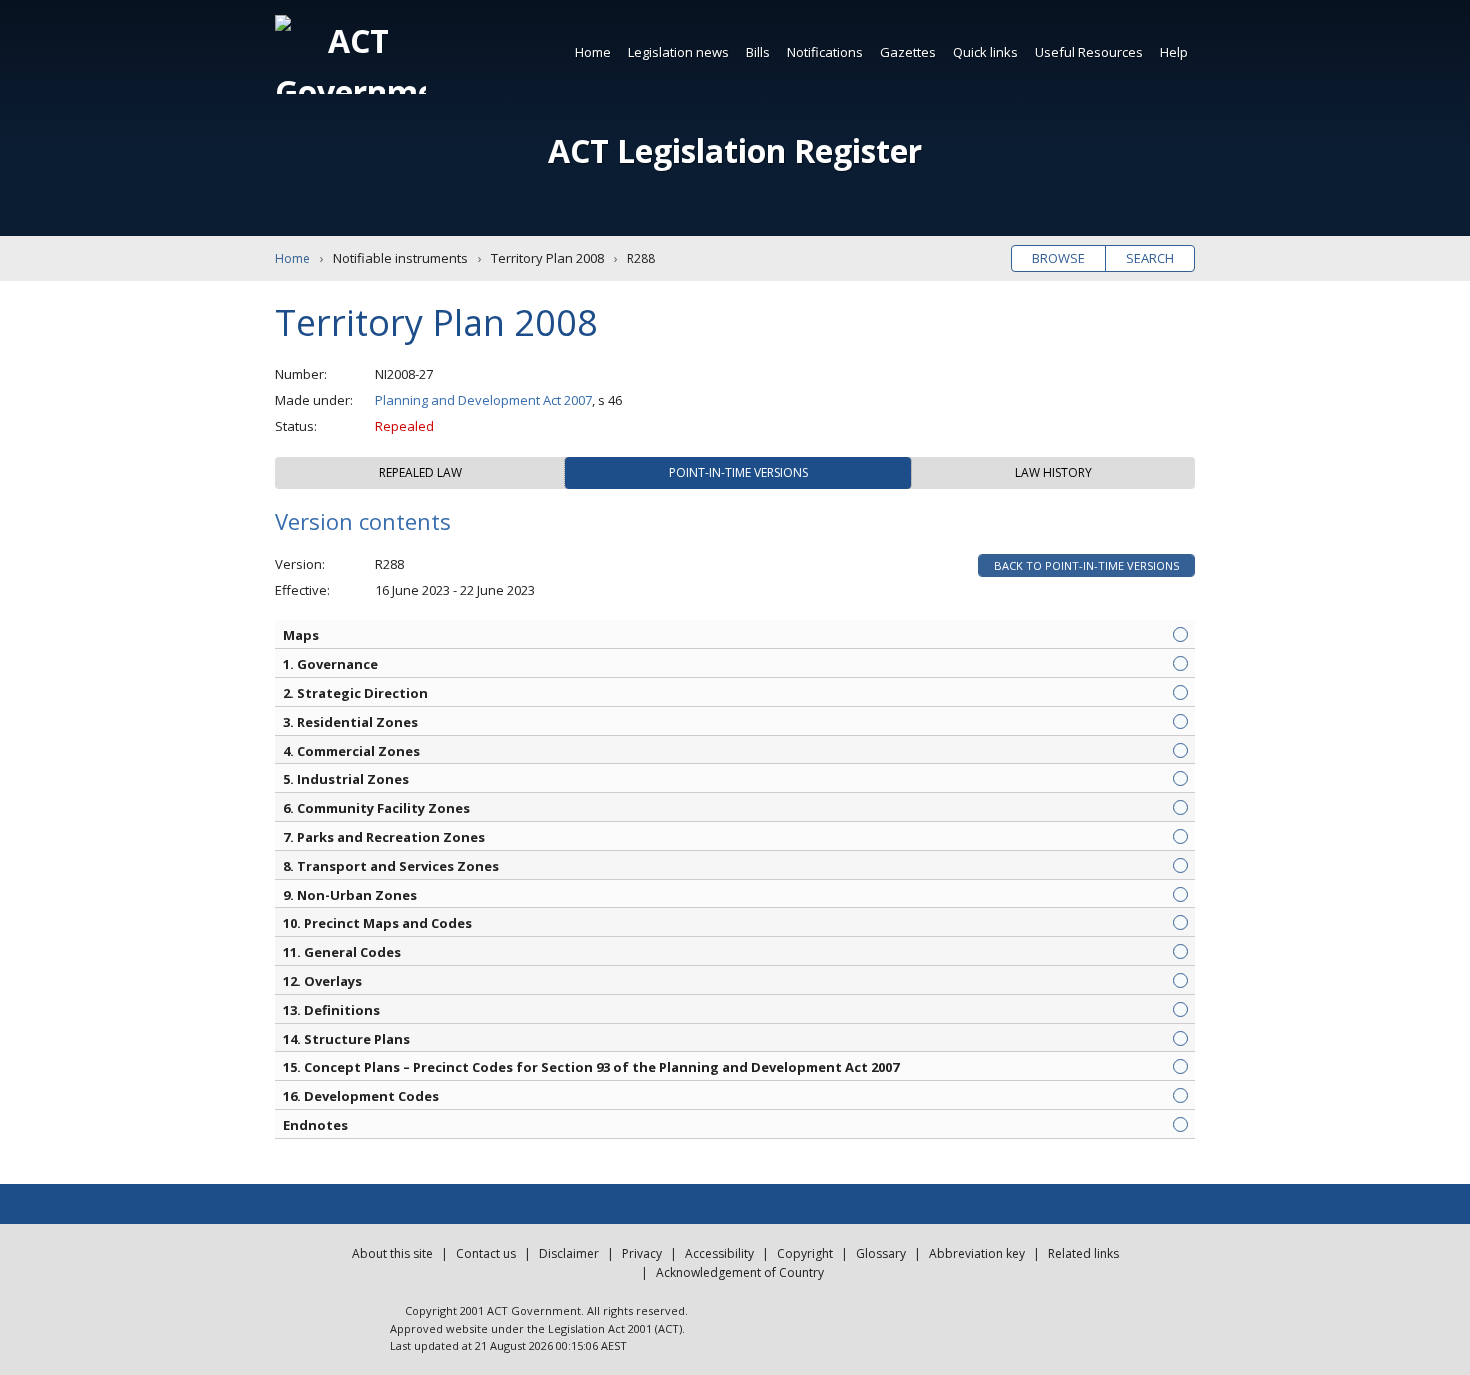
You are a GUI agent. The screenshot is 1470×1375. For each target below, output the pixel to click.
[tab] (420, 473)
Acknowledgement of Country (740, 1272)
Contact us (486, 1253)
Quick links (985, 52)
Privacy (642, 1253)
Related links (1083, 1253)
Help (1174, 52)
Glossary (881, 1253)
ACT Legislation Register (735, 150)
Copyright (805, 1253)
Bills (758, 52)
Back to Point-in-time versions (1086, 565)
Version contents (363, 521)
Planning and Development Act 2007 (483, 400)
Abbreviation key (977, 1253)
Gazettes (908, 52)
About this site (392, 1253)
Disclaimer (569, 1253)
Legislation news (678, 52)
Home (593, 52)
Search (1150, 258)
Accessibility (719, 1253)
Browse (1058, 258)
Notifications (825, 52)
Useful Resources (1089, 52)
